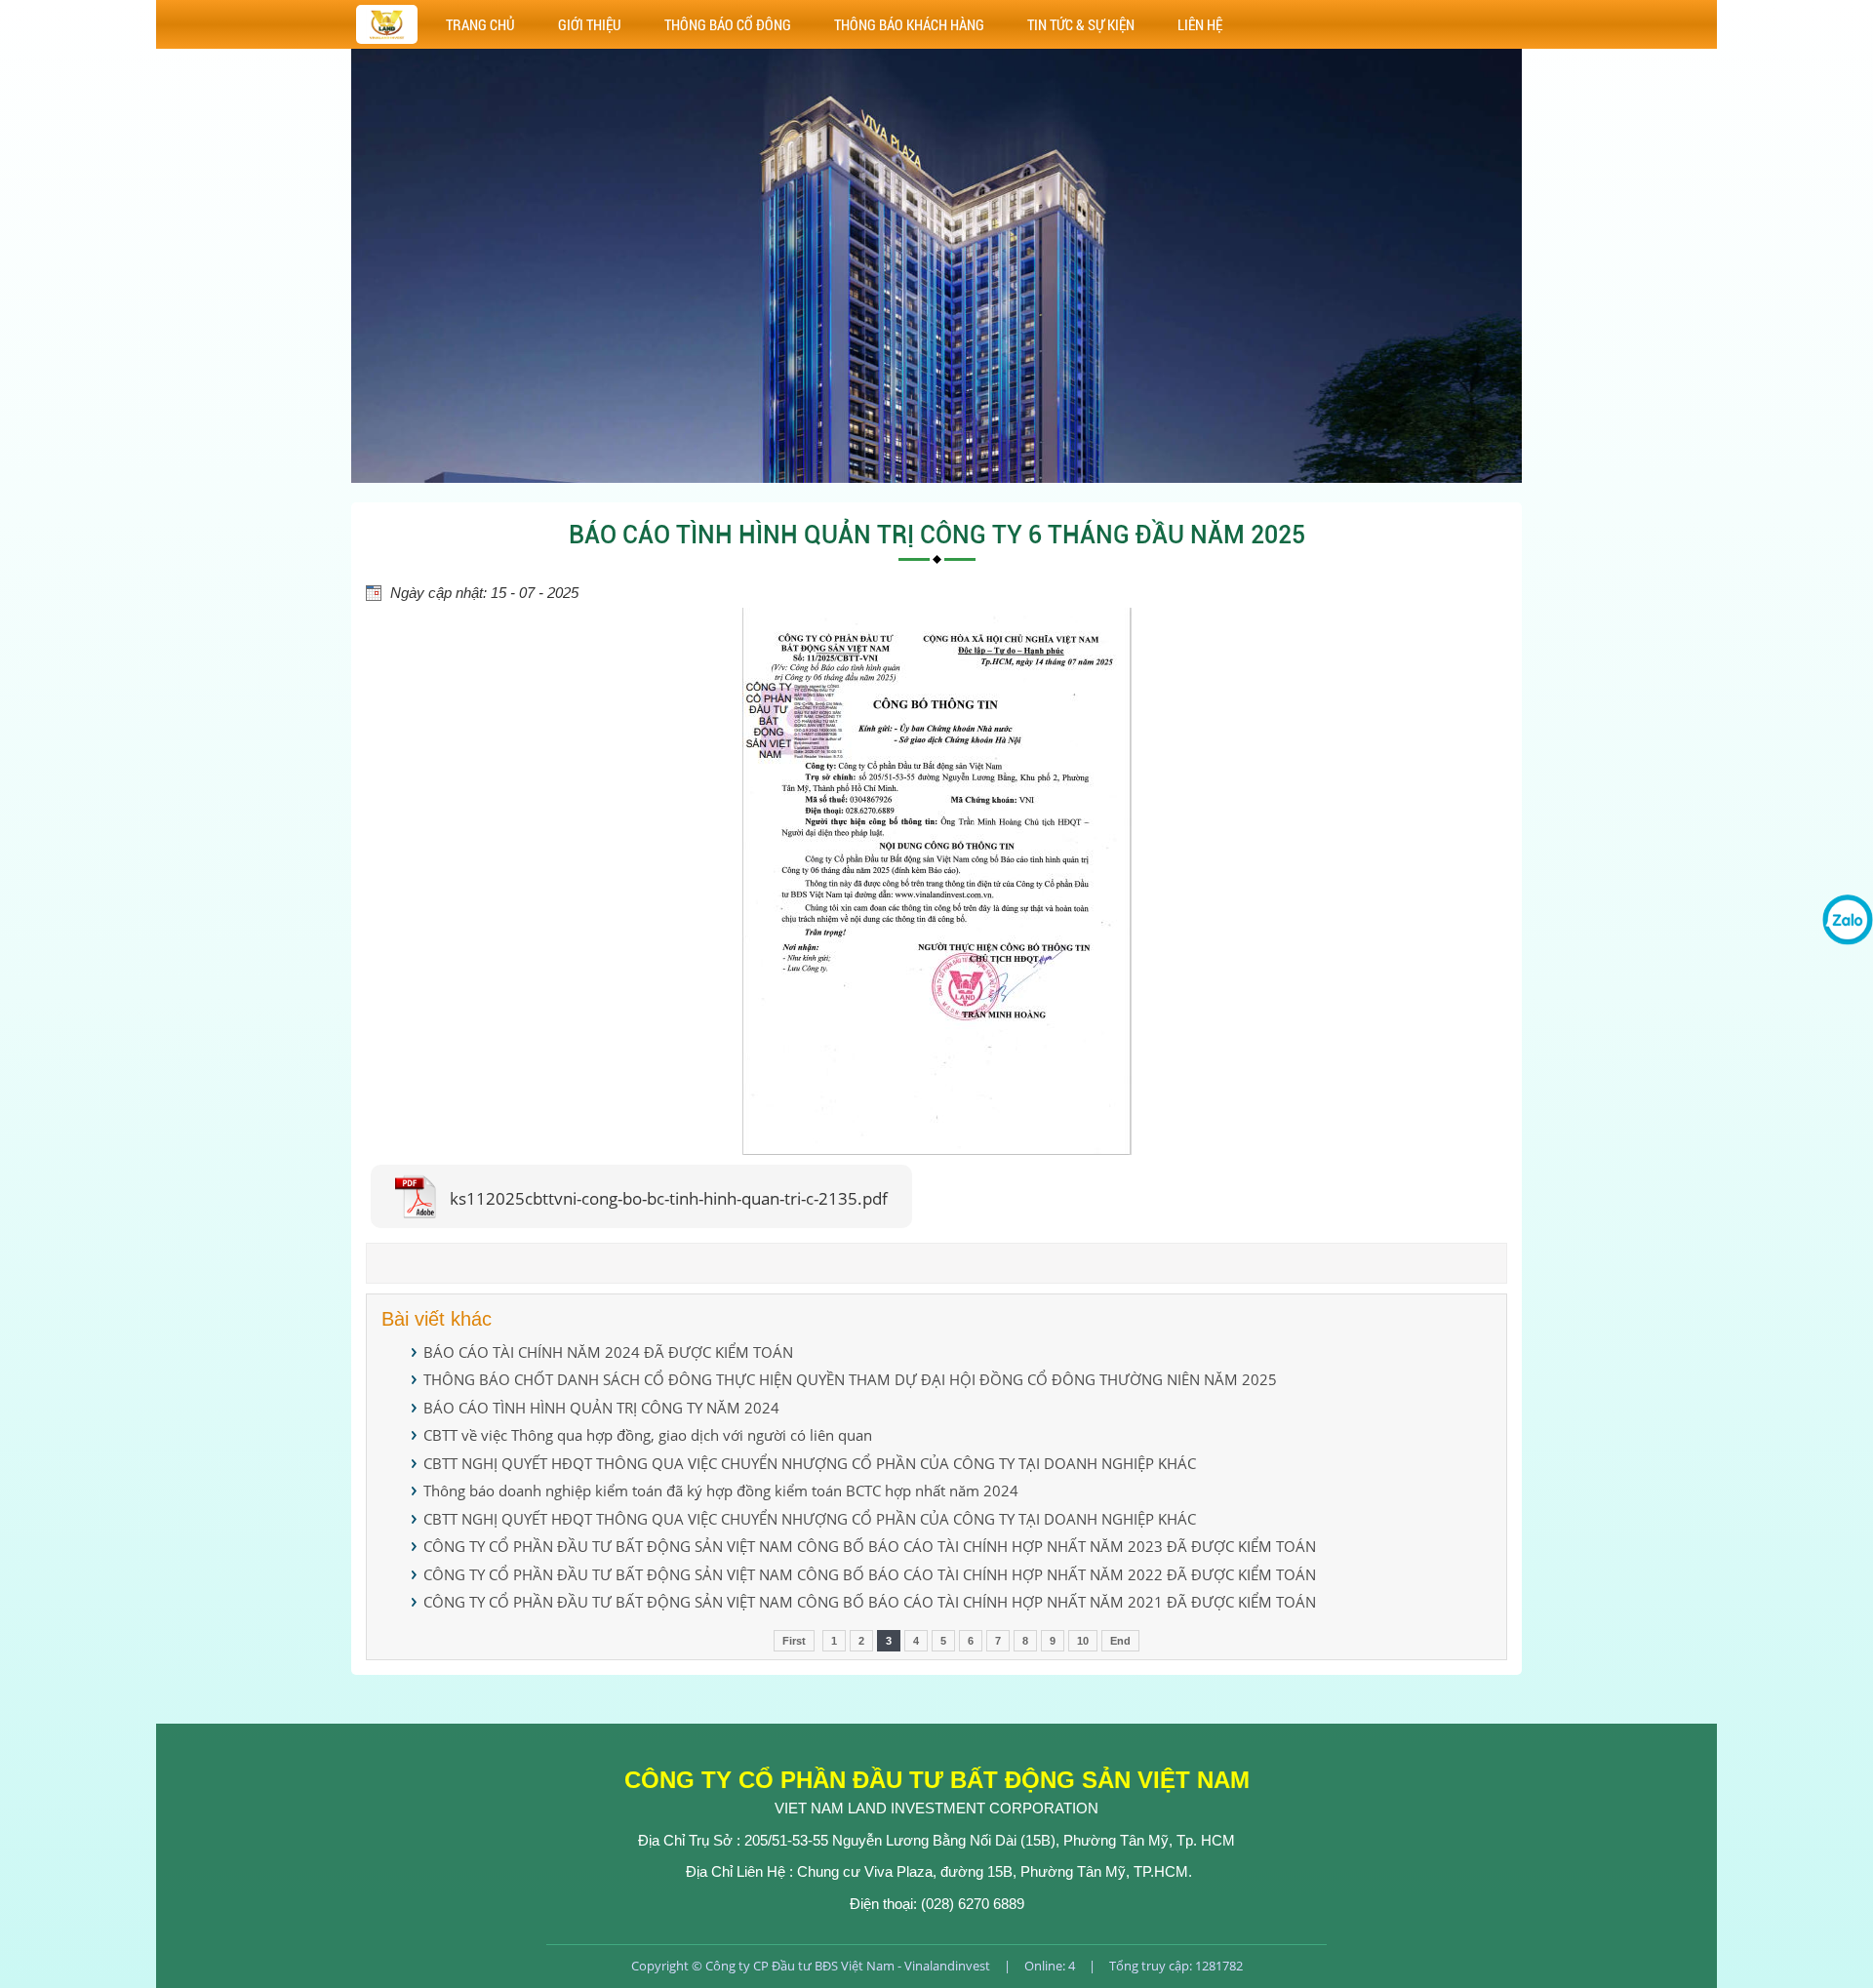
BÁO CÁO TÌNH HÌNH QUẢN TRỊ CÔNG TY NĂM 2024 (601, 1408)
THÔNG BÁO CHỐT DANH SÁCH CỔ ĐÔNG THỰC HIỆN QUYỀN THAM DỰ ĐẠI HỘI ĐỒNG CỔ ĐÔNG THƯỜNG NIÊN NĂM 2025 (850, 1379)
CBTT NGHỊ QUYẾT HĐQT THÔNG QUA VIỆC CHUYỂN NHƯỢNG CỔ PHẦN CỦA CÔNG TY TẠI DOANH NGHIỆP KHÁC (810, 1463)
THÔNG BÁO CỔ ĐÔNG (728, 24)
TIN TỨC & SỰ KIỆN (1081, 24)
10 (1083, 1641)
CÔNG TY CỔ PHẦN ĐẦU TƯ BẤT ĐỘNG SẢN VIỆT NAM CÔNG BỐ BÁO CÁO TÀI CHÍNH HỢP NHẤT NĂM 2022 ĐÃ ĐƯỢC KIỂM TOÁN (870, 1574)
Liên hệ (1200, 24)
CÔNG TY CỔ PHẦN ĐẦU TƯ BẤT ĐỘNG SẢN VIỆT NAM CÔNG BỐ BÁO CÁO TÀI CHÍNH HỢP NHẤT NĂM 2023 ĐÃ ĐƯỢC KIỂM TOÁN (870, 1546)
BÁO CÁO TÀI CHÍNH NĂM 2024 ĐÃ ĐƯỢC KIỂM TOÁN (608, 1352)
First (794, 1641)
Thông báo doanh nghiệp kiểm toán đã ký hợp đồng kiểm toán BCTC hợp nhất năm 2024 (721, 1491)
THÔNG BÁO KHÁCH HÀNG (909, 24)
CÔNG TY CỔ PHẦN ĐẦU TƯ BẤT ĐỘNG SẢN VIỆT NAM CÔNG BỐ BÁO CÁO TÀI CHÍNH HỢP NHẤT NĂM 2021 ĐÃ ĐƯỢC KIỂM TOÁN (870, 1602)
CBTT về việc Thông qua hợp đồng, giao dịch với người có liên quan (648, 1435)
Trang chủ (480, 24)
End (1120, 1641)
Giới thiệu (590, 24)
